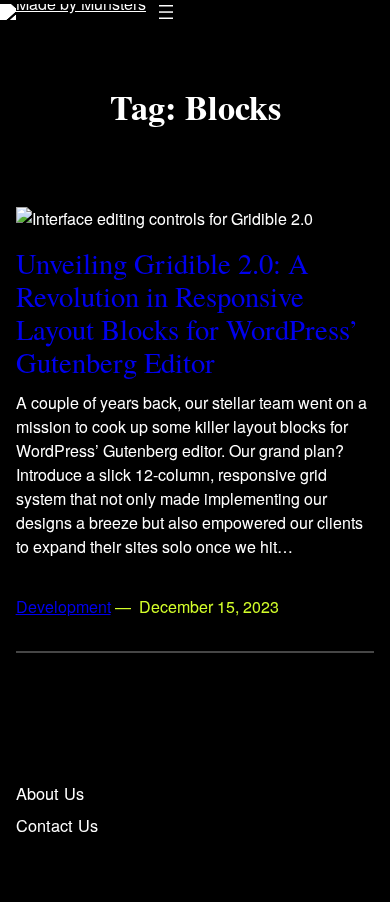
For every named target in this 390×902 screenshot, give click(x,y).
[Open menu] (166, 12)
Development (63, 606)
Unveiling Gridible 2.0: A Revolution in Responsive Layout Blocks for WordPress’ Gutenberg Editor (187, 313)
